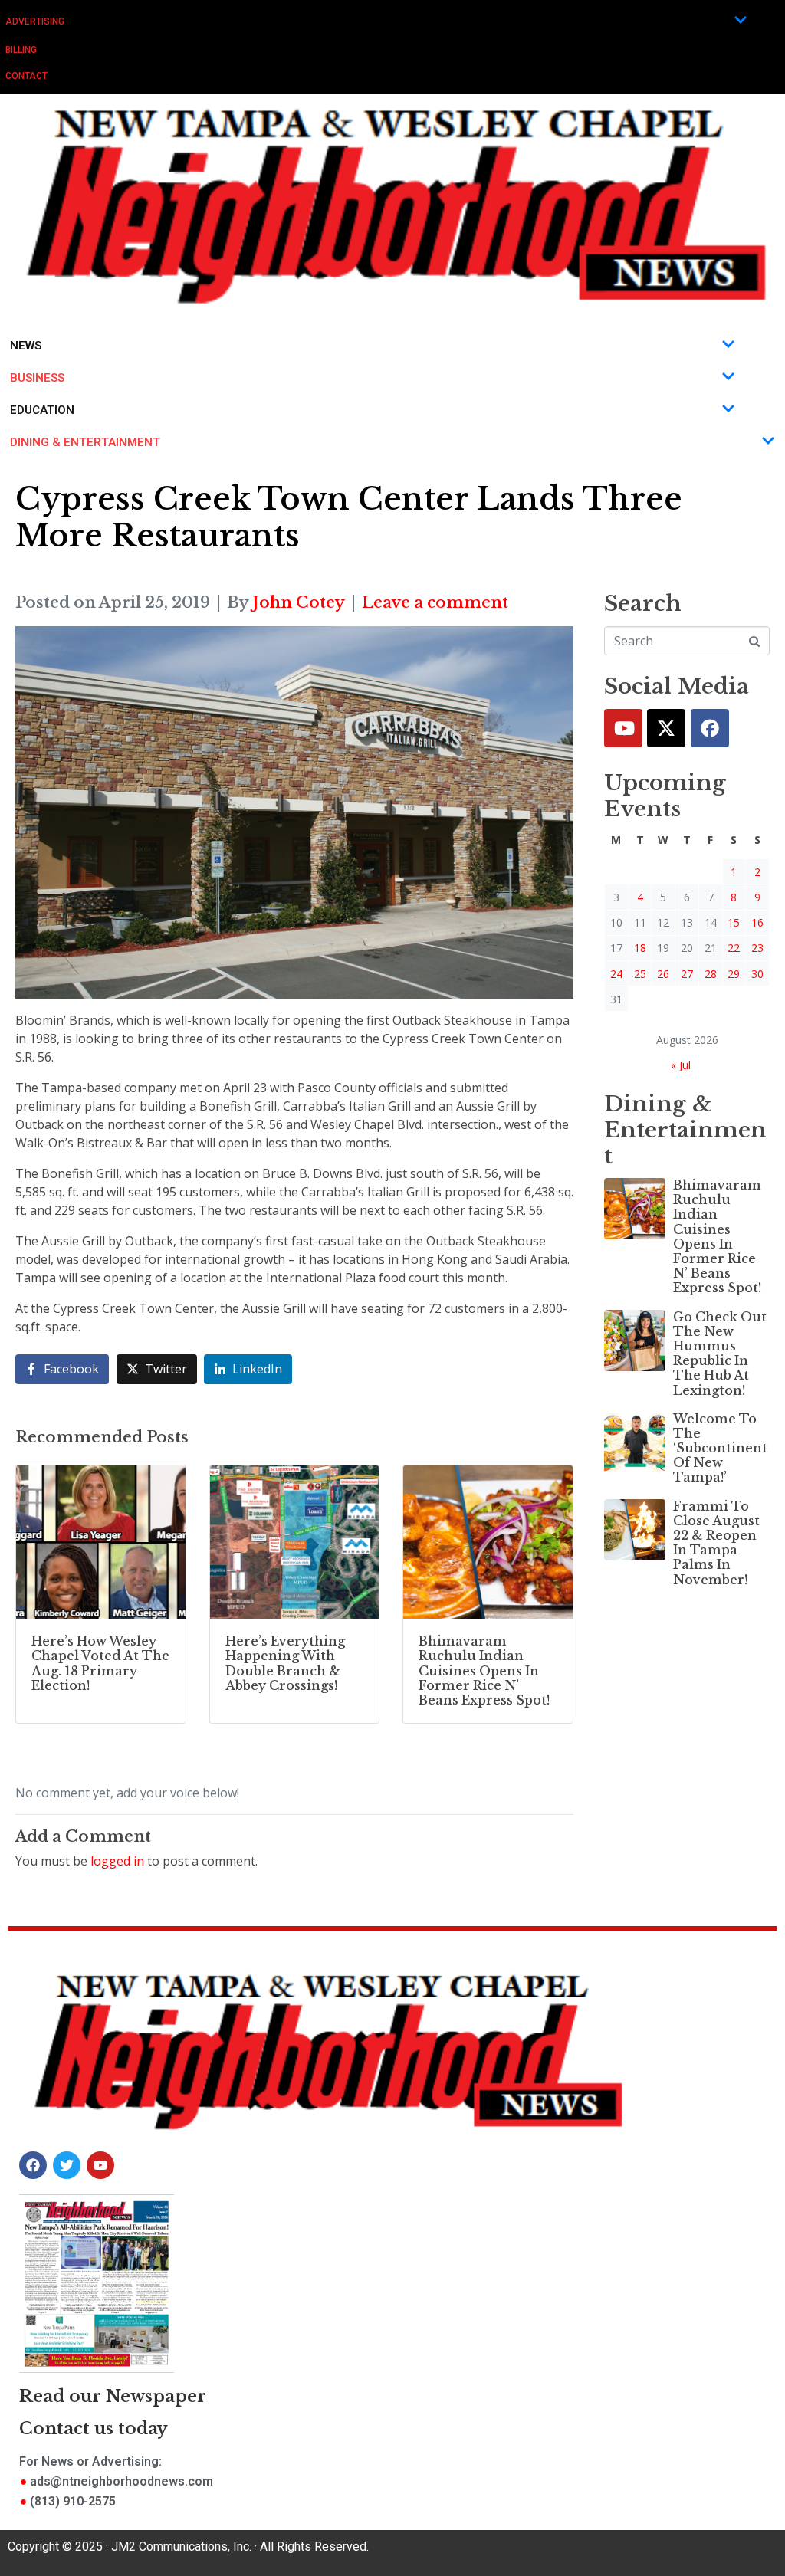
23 (757, 948)
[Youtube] (623, 728)
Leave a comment (435, 602)
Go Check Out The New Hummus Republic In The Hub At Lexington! (720, 1354)
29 (734, 974)
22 (734, 948)
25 (640, 974)
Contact (26, 76)
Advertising (35, 21)
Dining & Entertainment (85, 442)
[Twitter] (666, 728)
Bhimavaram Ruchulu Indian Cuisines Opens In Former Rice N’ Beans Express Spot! (717, 1236)
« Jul (681, 1065)
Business (37, 378)
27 (687, 974)
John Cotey (299, 602)
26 (663, 974)
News (26, 346)
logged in (117, 1861)
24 (616, 974)
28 (711, 974)
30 (757, 974)
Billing (21, 50)
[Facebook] (710, 728)
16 (757, 922)
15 (734, 922)
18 (640, 948)
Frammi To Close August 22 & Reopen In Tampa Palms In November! (716, 1543)
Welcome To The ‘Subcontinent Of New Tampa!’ (720, 1448)
